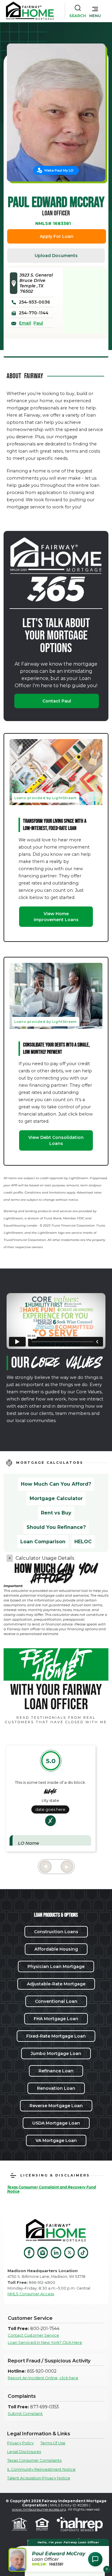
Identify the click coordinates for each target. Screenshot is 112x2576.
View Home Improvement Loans (56, 917)
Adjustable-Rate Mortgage (56, 1984)
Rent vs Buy (56, 1513)
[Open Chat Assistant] (95, 2559)
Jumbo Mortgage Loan (56, 2053)
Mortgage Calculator (56, 1498)
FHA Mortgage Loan (56, 2019)
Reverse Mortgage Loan (56, 2106)
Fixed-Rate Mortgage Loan (56, 2036)
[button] (95, 11)
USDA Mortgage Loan (56, 2123)
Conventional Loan (56, 2001)
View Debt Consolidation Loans (56, 1140)
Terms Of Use (53, 2443)
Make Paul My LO (59, 170)
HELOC (83, 1542)
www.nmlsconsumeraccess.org (39, 2509)
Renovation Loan (56, 2088)
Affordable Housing (56, 1949)
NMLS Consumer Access (31, 2294)
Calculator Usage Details (45, 1558)
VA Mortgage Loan (56, 2140)
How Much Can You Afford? (56, 1484)
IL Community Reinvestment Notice (41, 2469)
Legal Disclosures (24, 2452)
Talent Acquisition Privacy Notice (39, 2478)
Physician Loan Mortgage (56, 1966)
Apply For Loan (57, 236)
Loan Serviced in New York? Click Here (45, 2342)
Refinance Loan (56, 2071)
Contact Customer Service (33, 2335)
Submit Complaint (25, 2414)
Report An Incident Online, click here (43, 2378)
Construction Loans (56, 1932)
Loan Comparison (43, 1542)
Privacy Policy (20, 2443)
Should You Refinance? (56, 1527)
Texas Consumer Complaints (34, 2460)
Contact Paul (57, 701)
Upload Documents (56, 256)
